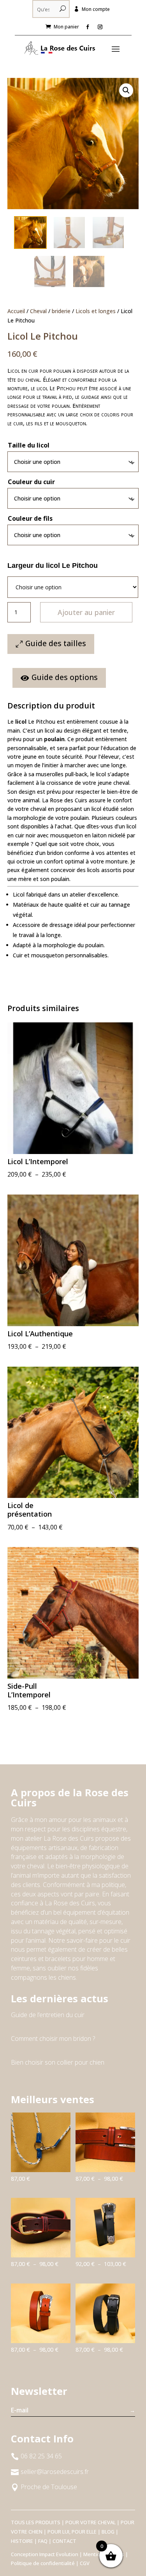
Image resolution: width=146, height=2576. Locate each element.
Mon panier (66, 27)
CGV (85, 2563)
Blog (108, 2532)
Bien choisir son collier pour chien (58, 2062)
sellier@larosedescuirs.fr (55, 2472)
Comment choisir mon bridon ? (53, 2039)
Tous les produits (36, 2522)
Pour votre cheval (91, 2522)
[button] (126, 90)
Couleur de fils (30, 518)
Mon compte (96, 9)
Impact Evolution (59, 2554)
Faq (43, 2541)
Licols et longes (96, 311)
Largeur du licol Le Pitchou (53, 566)
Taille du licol (29, 445)
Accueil (16, 311)
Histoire (22, 2541)
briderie (61, 311)
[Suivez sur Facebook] (88, 27)
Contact (64, 2541)
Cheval (38, 311)
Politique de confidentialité (43, 2563)
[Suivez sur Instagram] (100, 27)
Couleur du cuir (31, 482)
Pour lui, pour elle (72, 2532)
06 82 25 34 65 (41, 2456)
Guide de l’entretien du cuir (48, 2015)
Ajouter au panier (86, 612)
